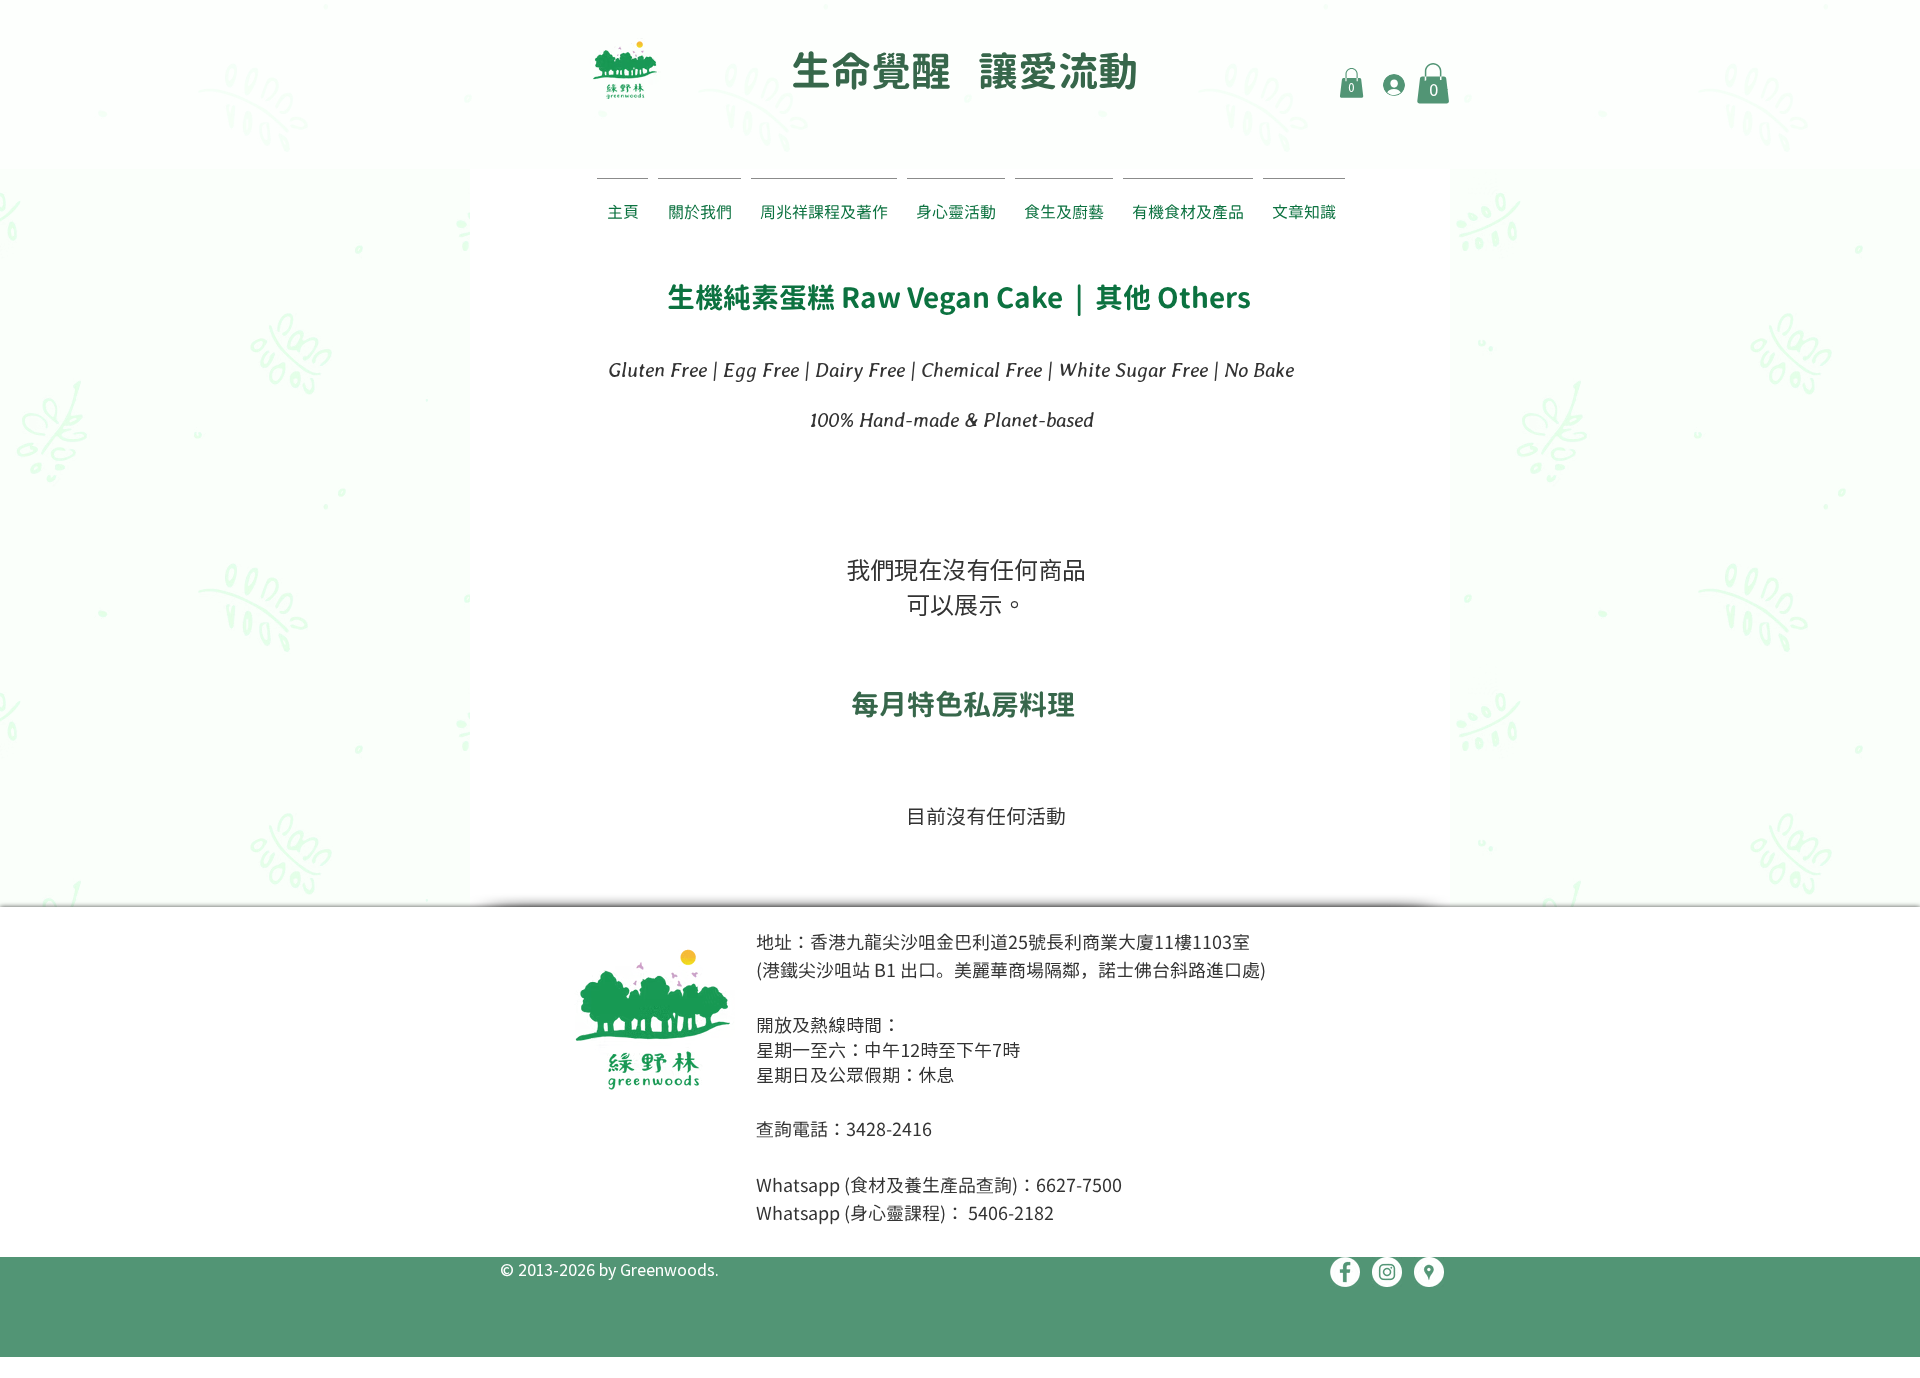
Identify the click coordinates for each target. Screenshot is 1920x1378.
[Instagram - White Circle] (1387, 1272)
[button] (1351, 83)
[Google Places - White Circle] (1429, 1272)
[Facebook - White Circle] (1345, 1272)
